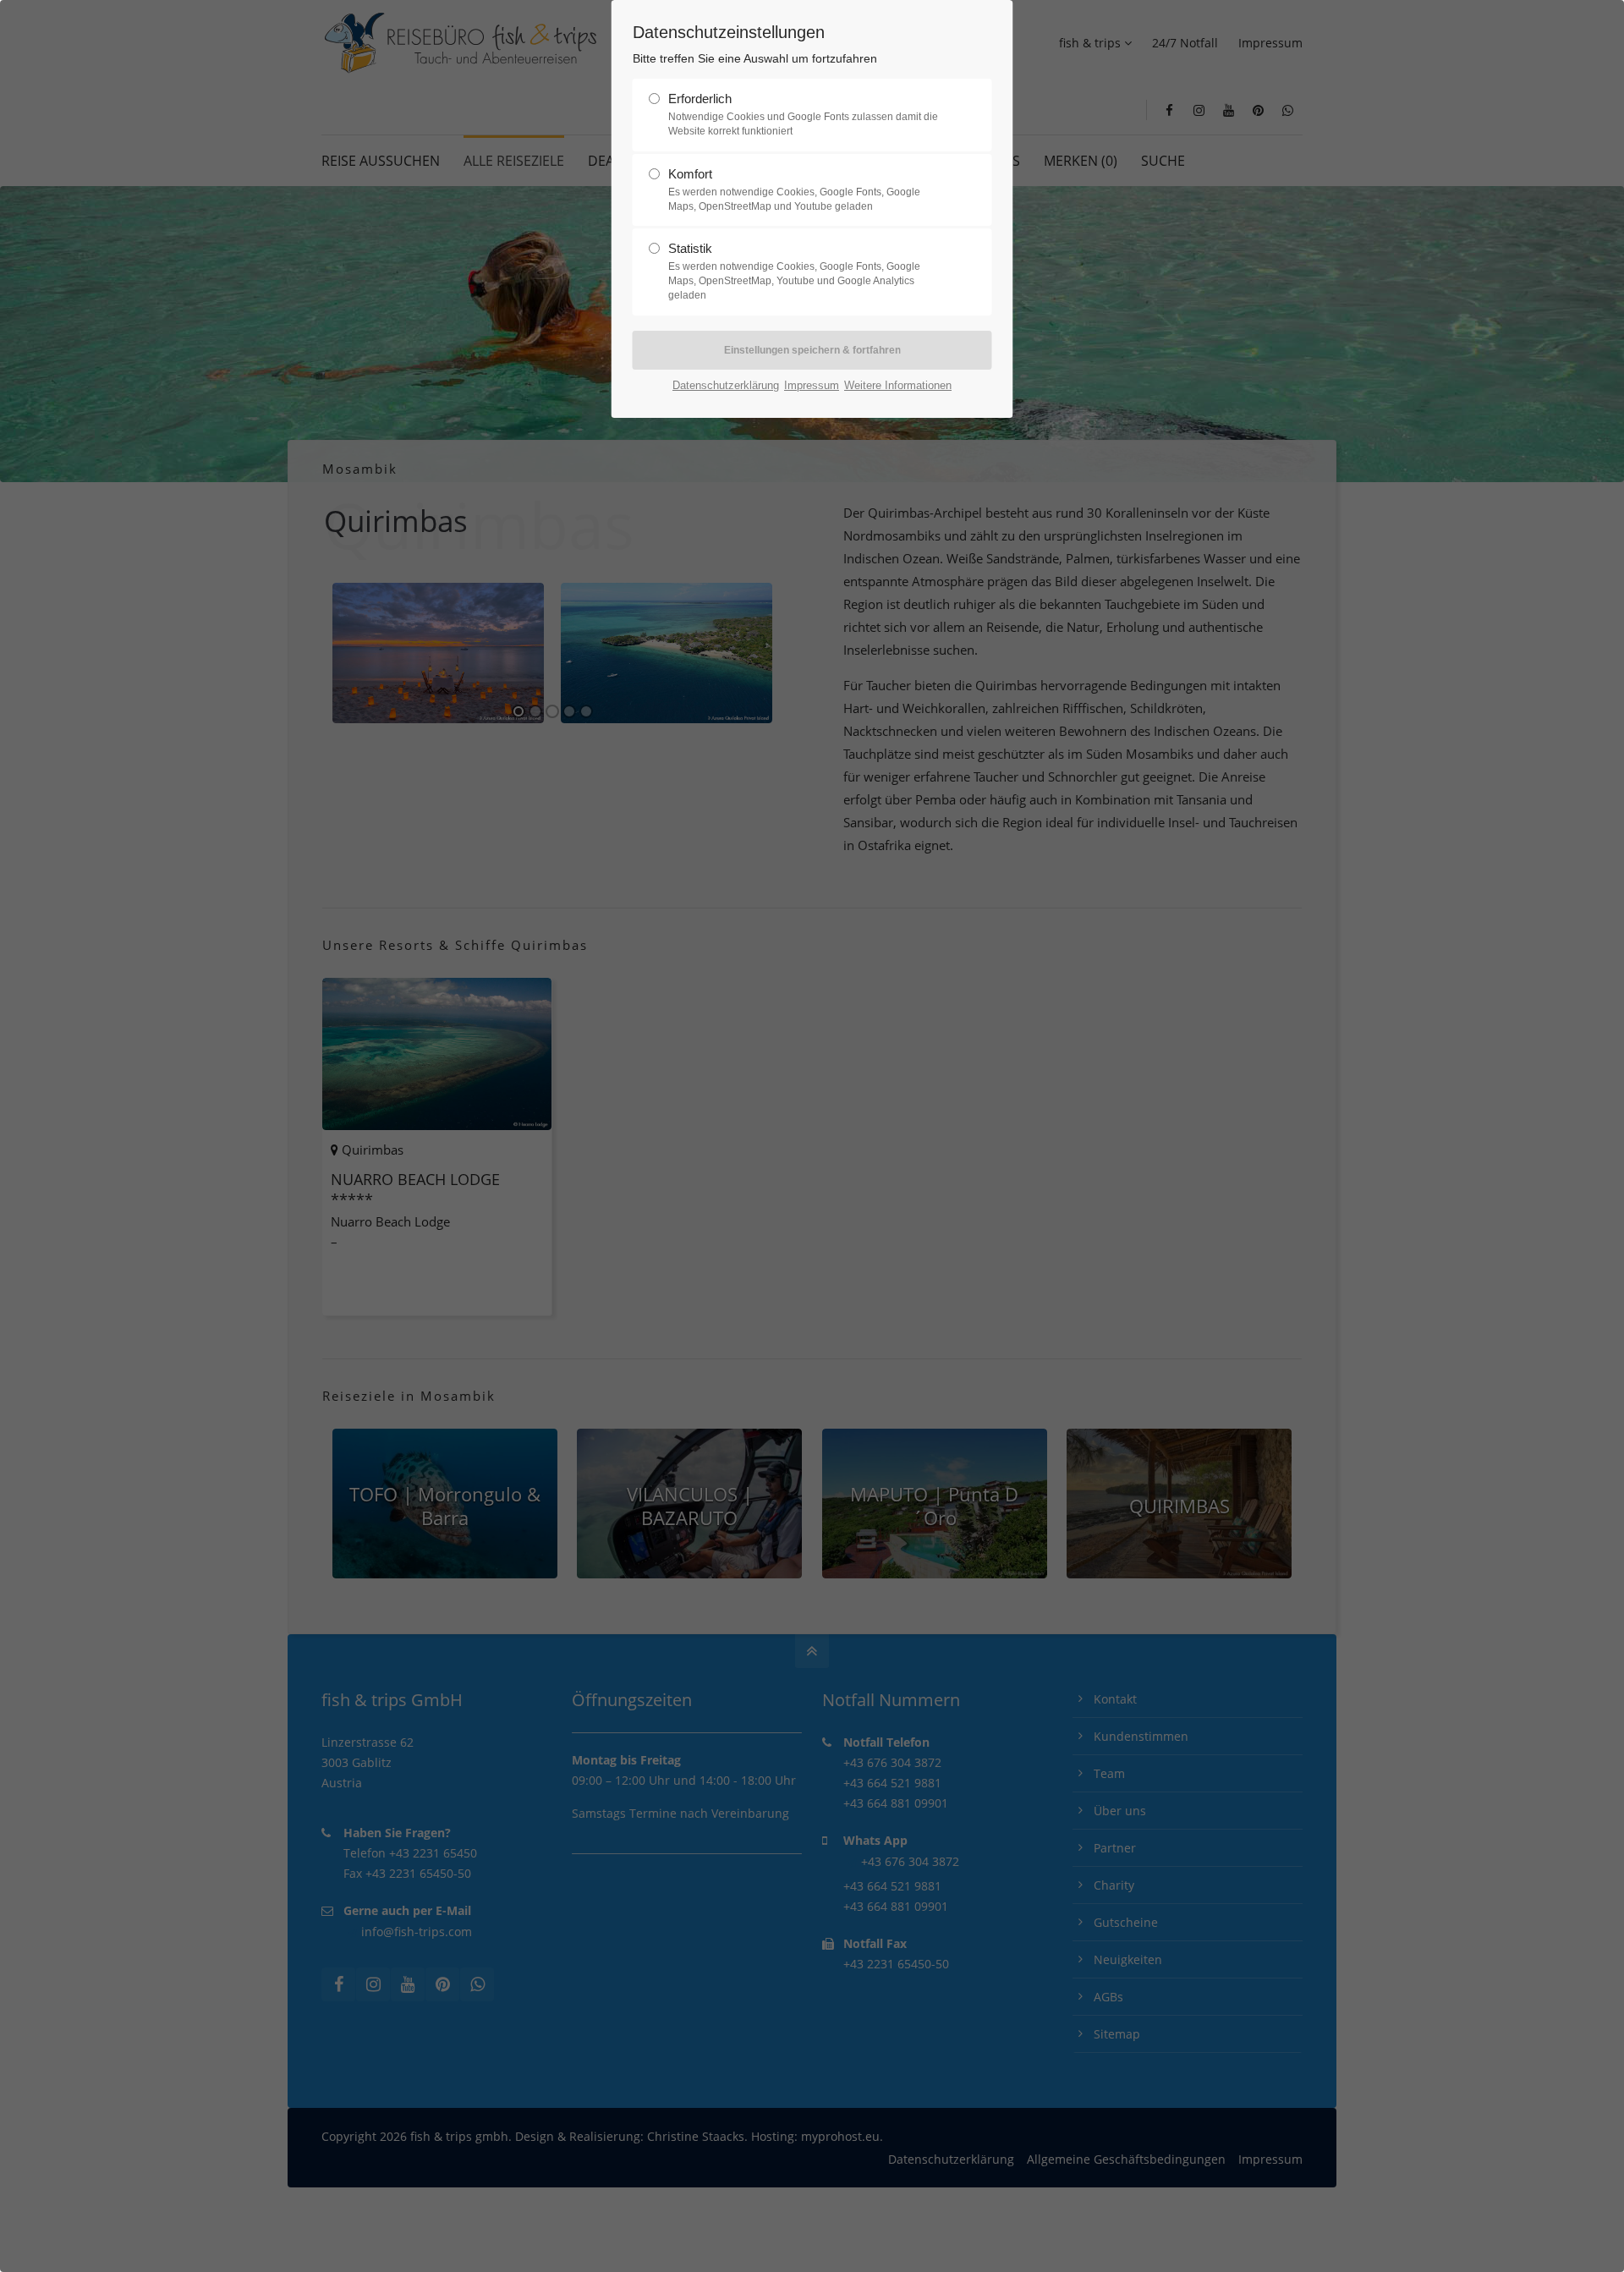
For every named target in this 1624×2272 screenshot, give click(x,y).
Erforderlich (803, 114)
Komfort (794, 189)
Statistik (794, 271)
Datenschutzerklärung (726, 385)
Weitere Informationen (898, 385)
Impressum (812, 385)
